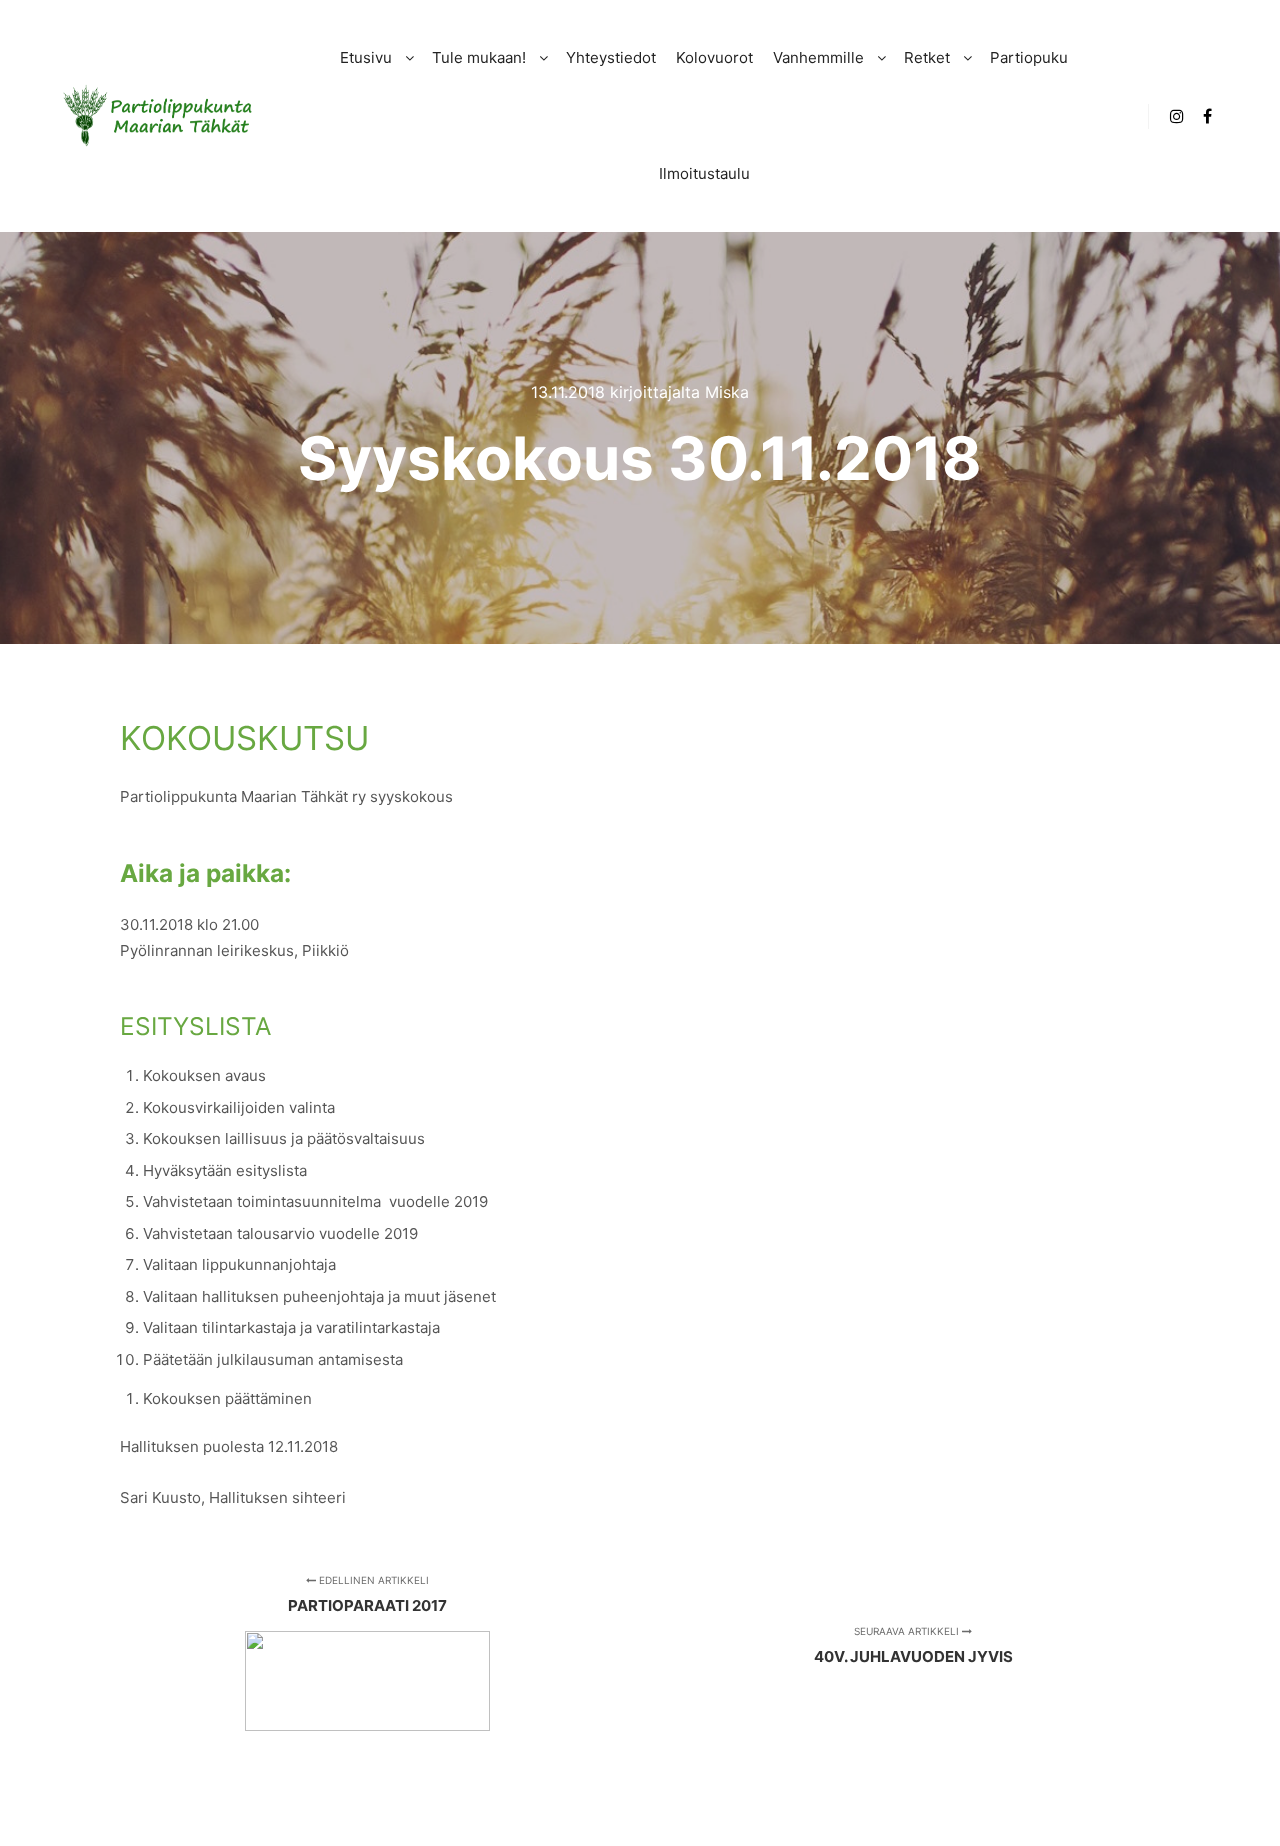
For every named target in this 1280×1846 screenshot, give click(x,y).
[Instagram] (1177, 116)
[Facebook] (1207, 116)
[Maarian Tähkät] (160, 116)
